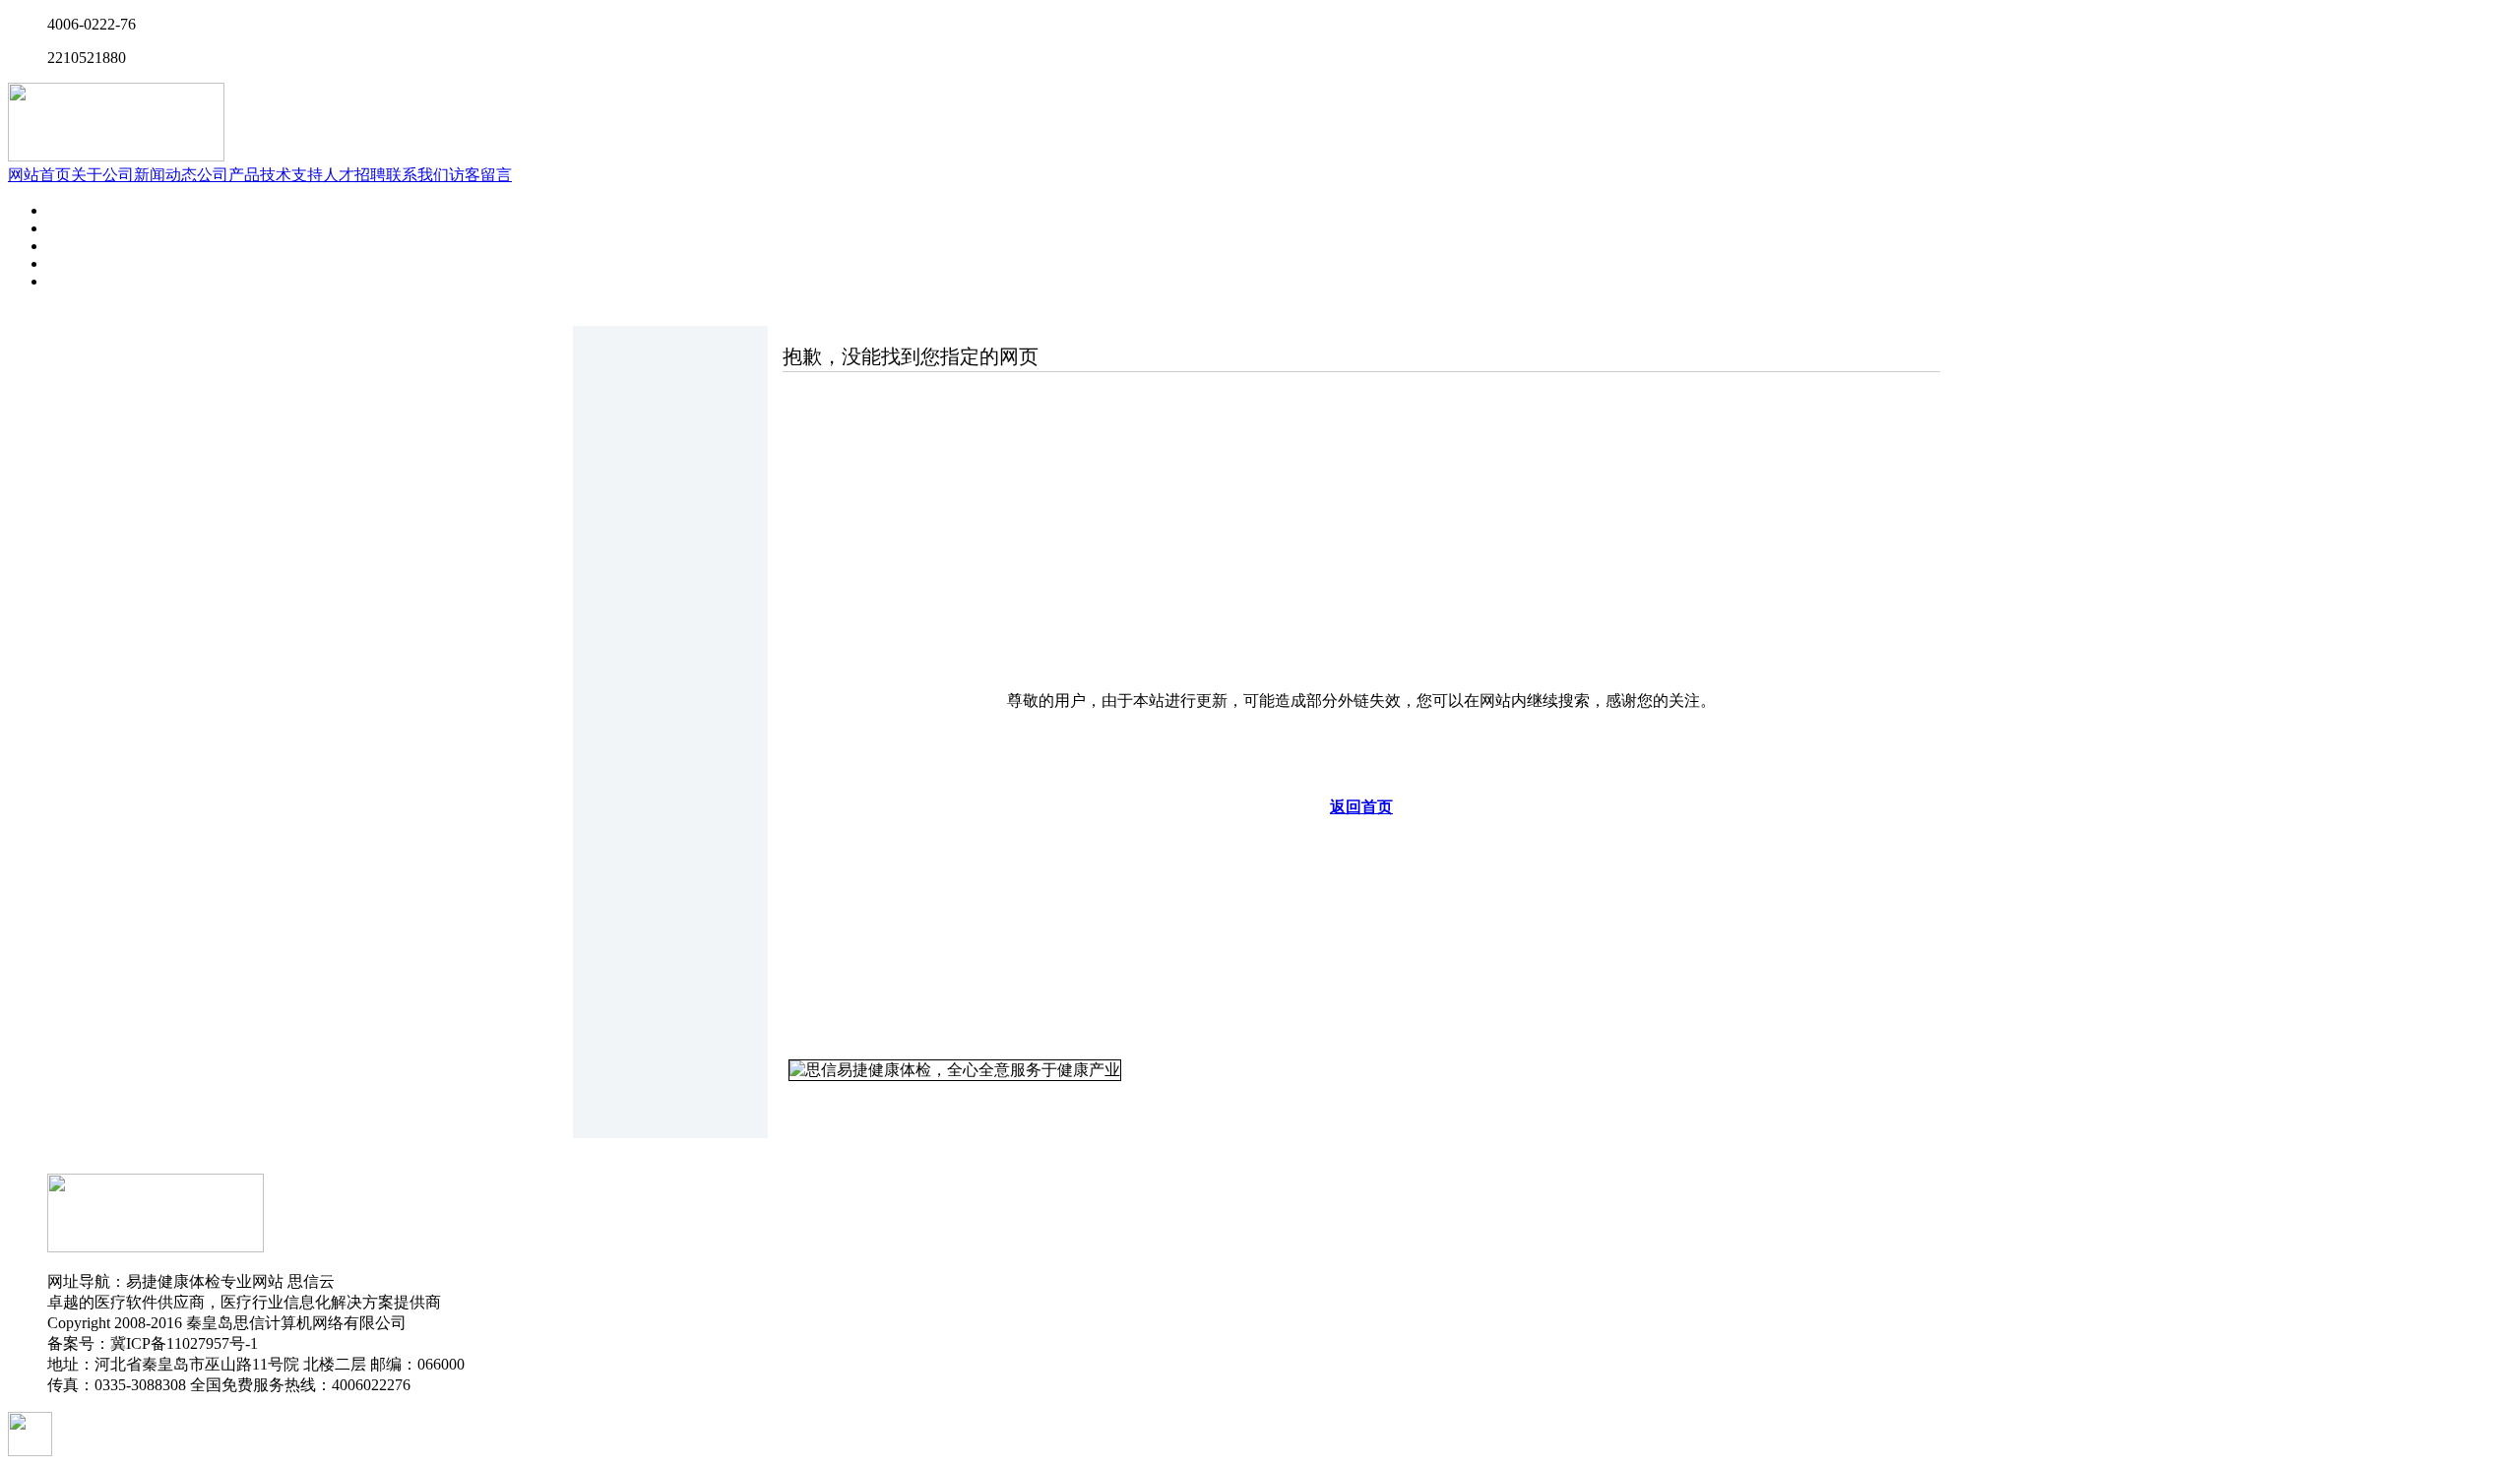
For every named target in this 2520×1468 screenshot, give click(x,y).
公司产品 (228, 175)
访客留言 (480, 175)
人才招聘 (354, 175)
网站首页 (39, 175)
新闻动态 (165, 175)
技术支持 (291, 175)
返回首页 (1361, 807)
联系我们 (417, 175)
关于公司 (102, 175)
